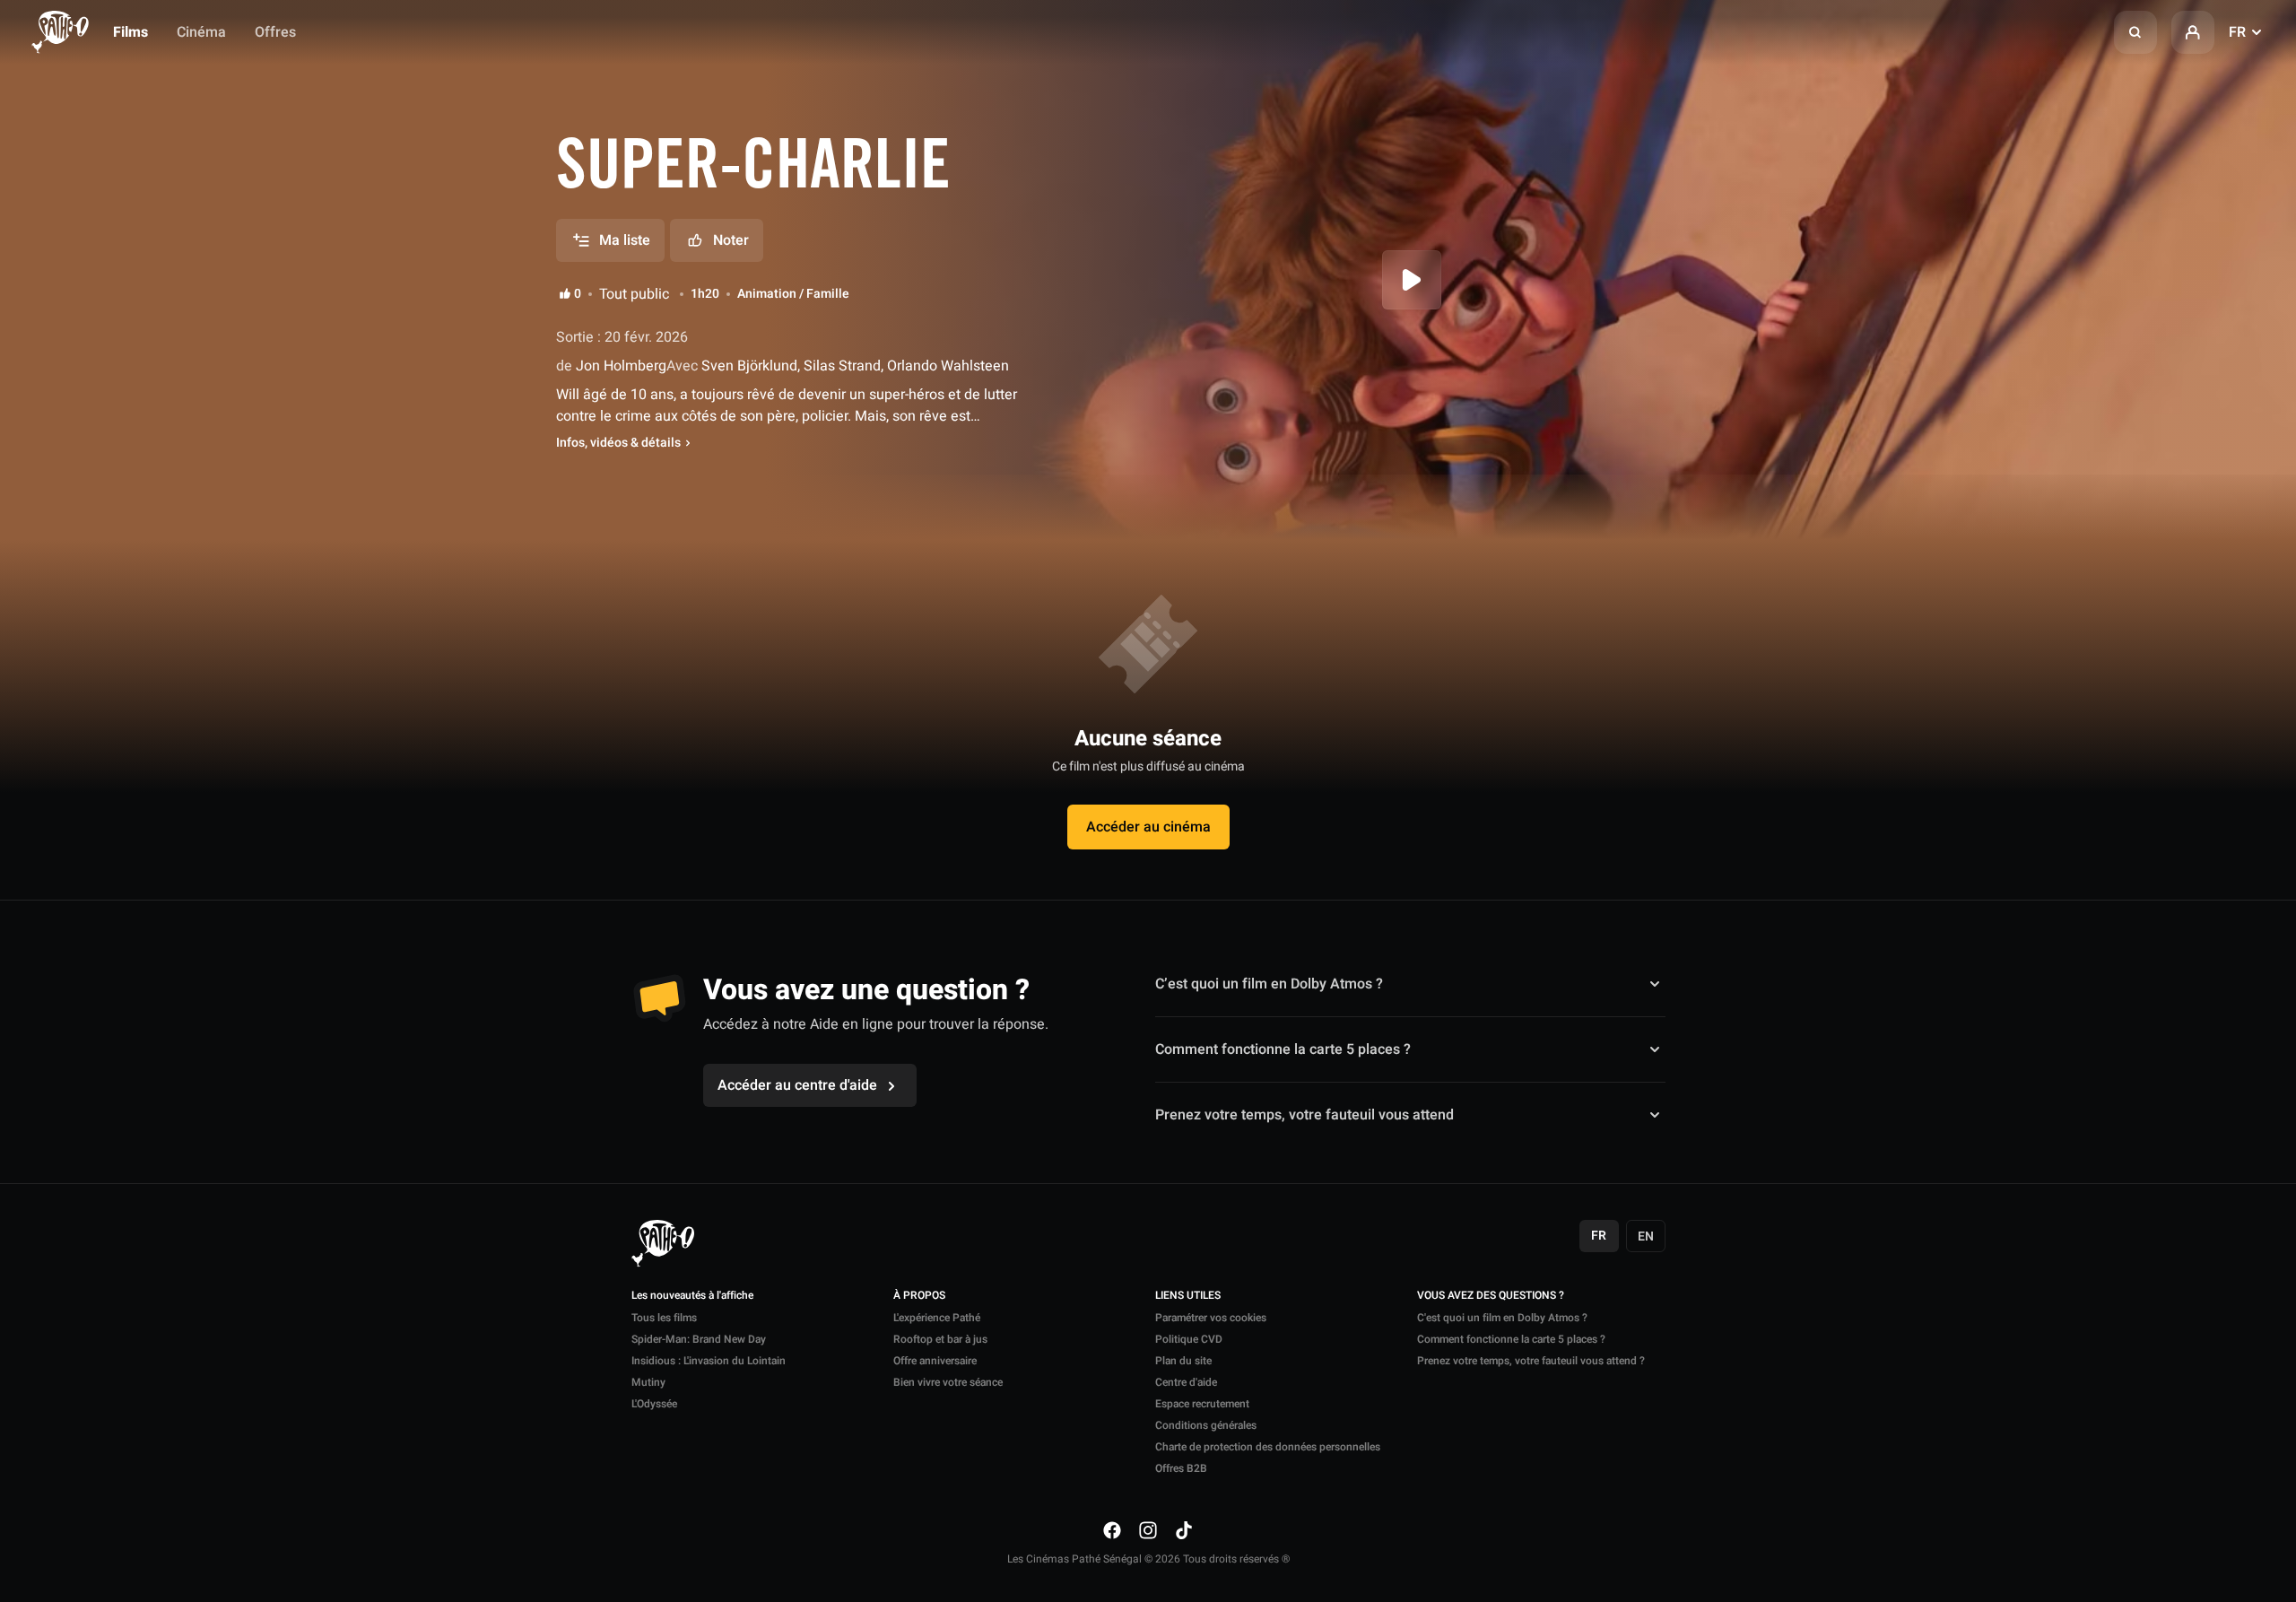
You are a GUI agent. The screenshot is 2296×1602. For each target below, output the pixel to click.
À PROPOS (919, 1296)
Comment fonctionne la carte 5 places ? (1283, 1049)
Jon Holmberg (619, 366)
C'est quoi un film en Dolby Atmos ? (1502, 1318)
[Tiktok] (1184, 1529)
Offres (275, 32)
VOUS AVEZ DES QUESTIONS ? (1491, 1296)
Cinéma (201, 32)
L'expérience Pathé (937, 1318)
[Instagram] (1148, 1529)
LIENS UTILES (1188, 1296)
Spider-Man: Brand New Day (699, 1339)
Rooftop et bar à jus (940, 1339)
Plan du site (1183, 1361)
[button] (2135, 32)
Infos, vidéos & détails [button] (618, 443)
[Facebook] (1112, 1529)
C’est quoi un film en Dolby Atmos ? (1269, 984)
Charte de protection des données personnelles (1268, 1447)
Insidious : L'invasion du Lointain (709, 1361)
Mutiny (648, 1382)
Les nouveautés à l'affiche (692, 1296)
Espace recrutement (1202, 1404)
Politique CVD (1189, 1339)
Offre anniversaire (935, 1361)
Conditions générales (1206, 1425)
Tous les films (664, 1318)
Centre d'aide (1186, 1382)
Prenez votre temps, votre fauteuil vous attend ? (1531, 1361)
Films (130, 32)
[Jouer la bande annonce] (1412, 280)
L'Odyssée (654, 1404)
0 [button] (578, 294)
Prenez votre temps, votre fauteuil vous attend (1305, 1115)
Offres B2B (1181, 1468)
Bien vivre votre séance (948, 1382)
